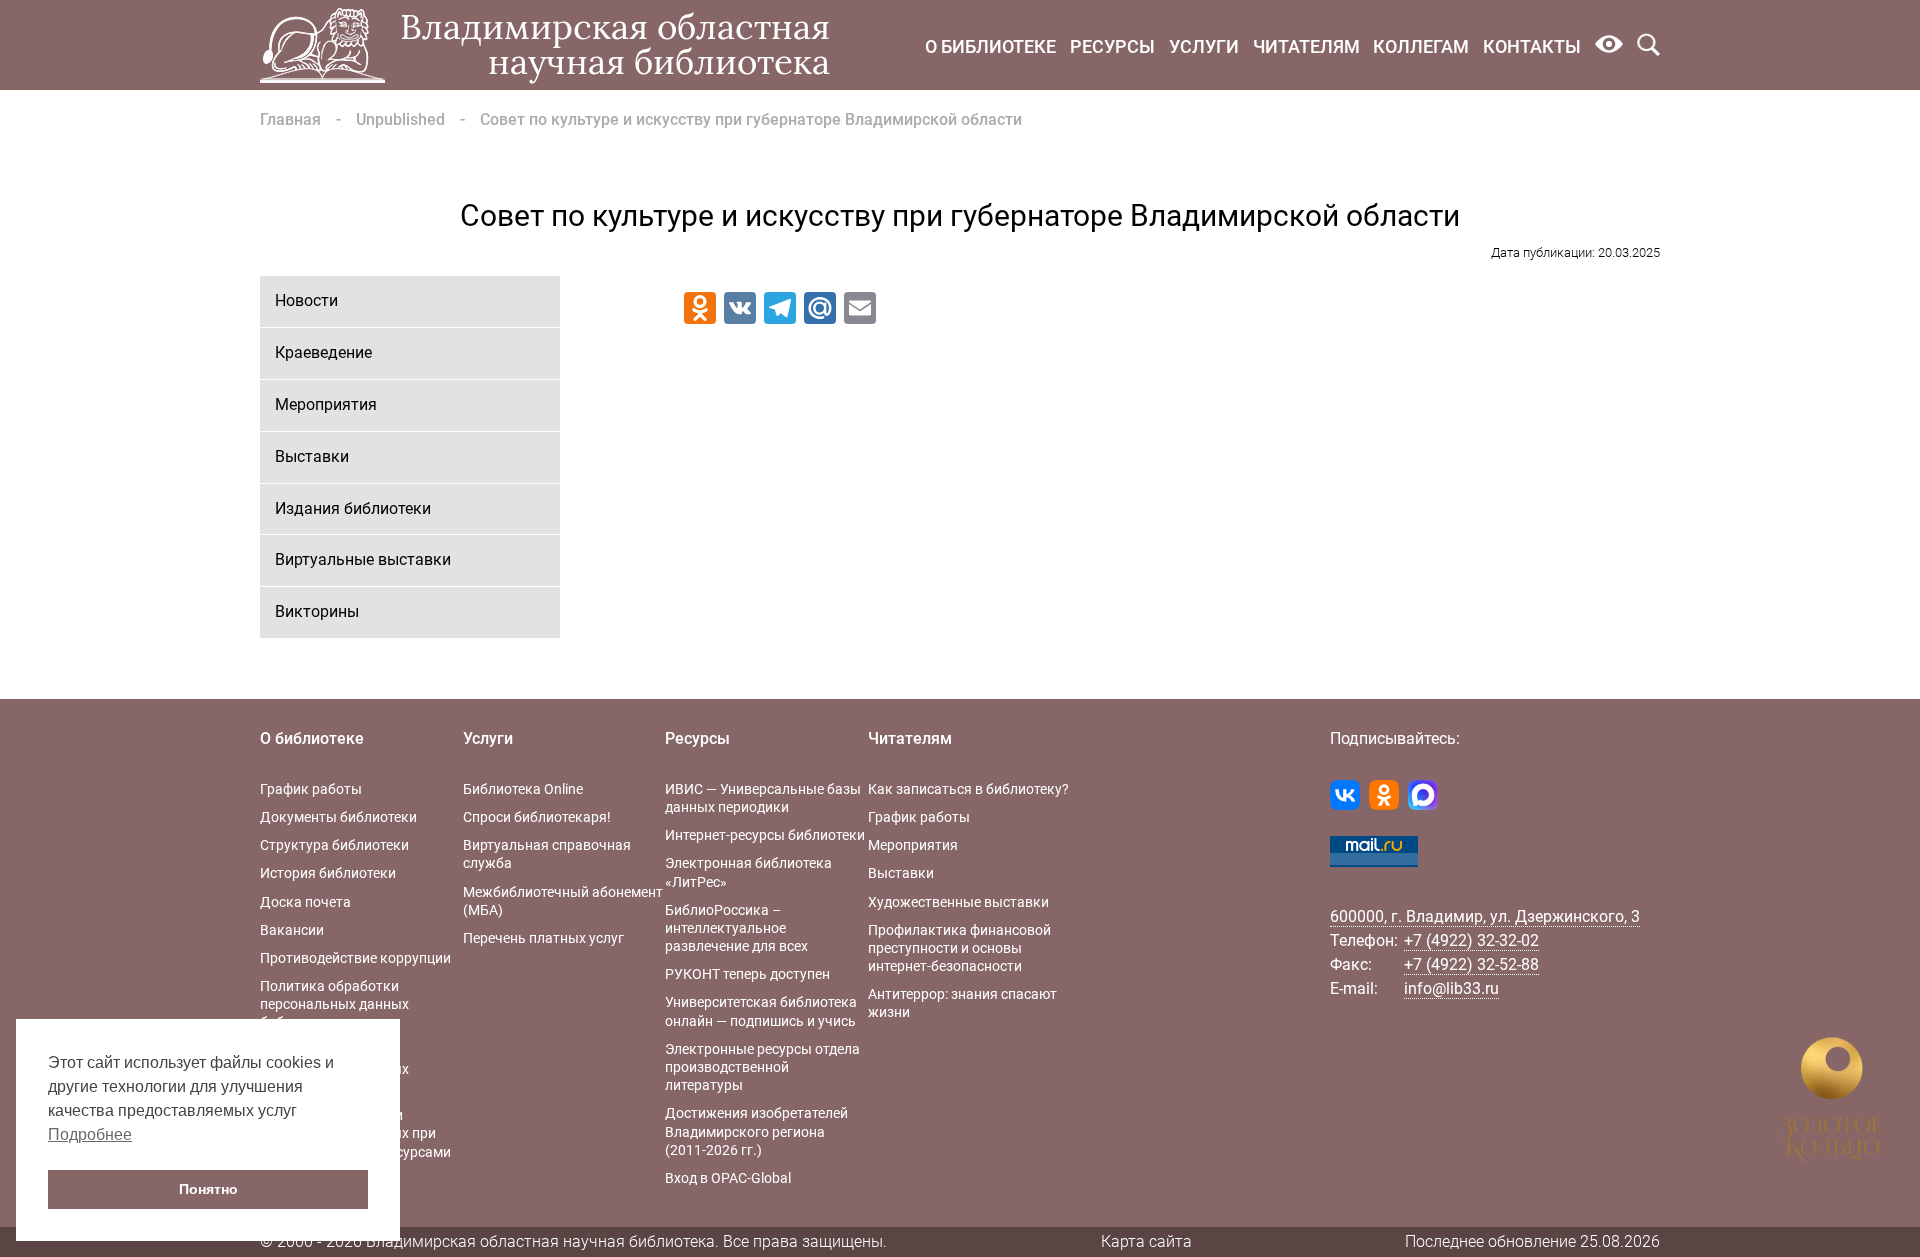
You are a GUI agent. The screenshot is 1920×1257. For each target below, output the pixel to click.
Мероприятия (326, 404)
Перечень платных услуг (543, 938)
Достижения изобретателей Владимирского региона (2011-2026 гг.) (756, 1131)
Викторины (317, 611)
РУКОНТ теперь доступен (747, 974)
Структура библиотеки (334, 845)
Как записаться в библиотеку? (968, 789)
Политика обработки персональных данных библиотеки (334, 1004)
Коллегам (1421, 46)
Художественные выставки (958, 902)
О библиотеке (990, 46)
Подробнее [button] (90, 1134)
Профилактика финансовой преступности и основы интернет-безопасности (959, 948)
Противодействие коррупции (355, 958)
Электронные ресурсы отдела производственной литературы (762, 1067)
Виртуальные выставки (363, 559)
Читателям (1306, 46)
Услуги (1204, 46)
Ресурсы (1112, 46)
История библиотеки (328, 873)
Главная (290, 119)
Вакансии (292, 930)
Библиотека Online (523, 789)
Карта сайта (1146, 1241)
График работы (311, 789)
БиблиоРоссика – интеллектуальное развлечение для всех (736, 928)
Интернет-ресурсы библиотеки (765, 835)
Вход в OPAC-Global (728, 1178)
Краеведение (323, 352)
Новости (306, 300)
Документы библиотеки (338, 817)
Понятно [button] (208, 1189)
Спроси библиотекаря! (537, 817)
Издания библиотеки (353, 508)
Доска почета (305, 902)
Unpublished (400, 119)
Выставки (312, 456)
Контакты (1532, 46)
